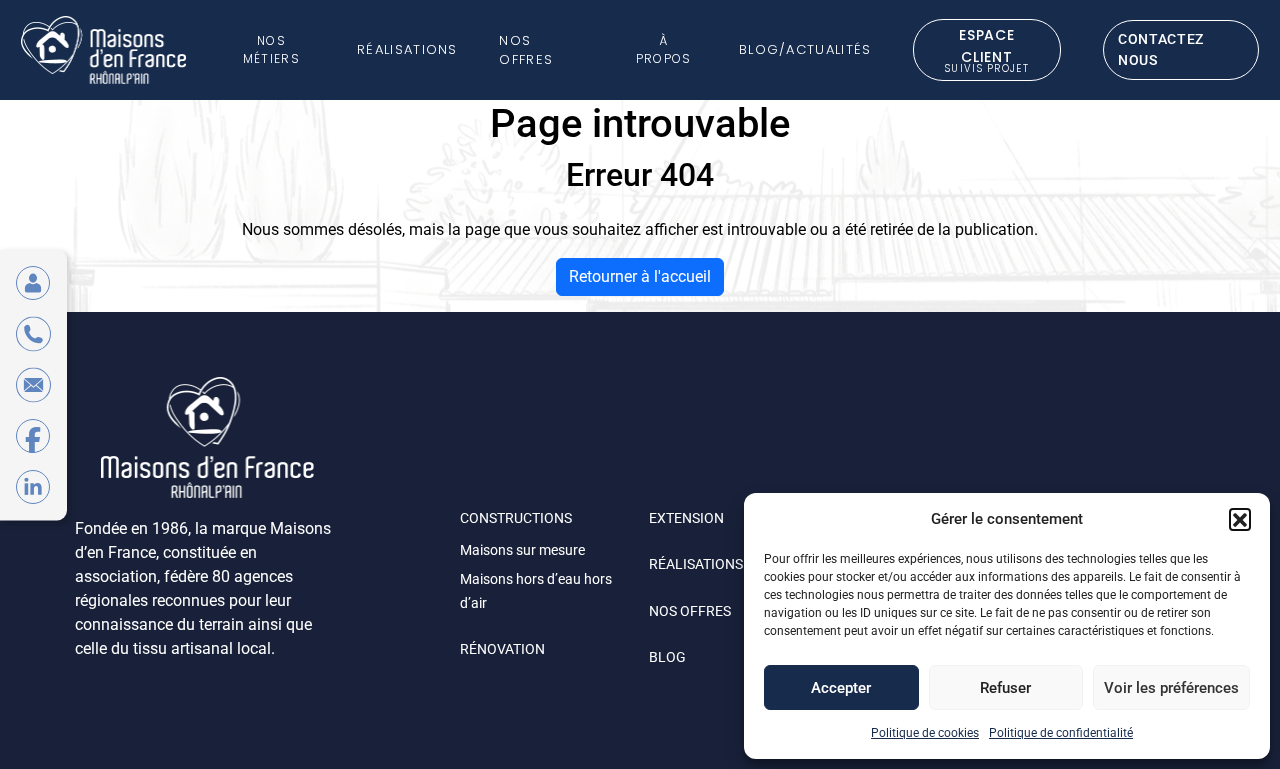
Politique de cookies (925, 733)
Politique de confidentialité (1061, 733)
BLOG (667, 657)
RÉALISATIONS (696, 564)
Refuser (1005, 688)
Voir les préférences (1171, 688)
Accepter (841, 688)
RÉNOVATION (502, 649)
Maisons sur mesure (522, 550)
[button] (1240, 519)
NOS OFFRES (690, 611)
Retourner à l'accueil (640, 276)
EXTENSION (686, 518)
